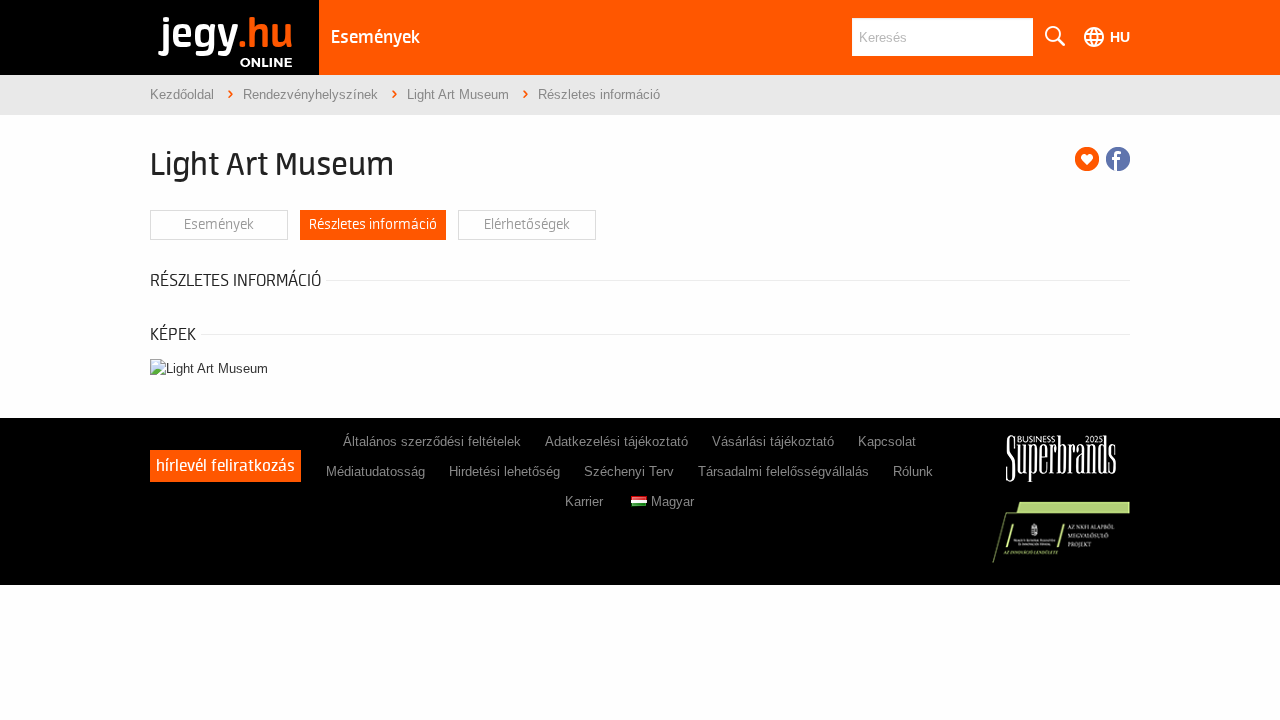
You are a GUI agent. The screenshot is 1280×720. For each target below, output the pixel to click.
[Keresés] (1054, 37)
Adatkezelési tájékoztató (616, 441)
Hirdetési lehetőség (504, 471)
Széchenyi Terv (629, 471)
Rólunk (913, 471)
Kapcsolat (887, 441)
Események (375, 37)
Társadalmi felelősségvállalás (783, 471)
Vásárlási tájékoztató (773, 441)
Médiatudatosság (375, 471)
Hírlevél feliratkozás (225, 466)
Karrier (584, 501)
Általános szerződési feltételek (432, 441)
